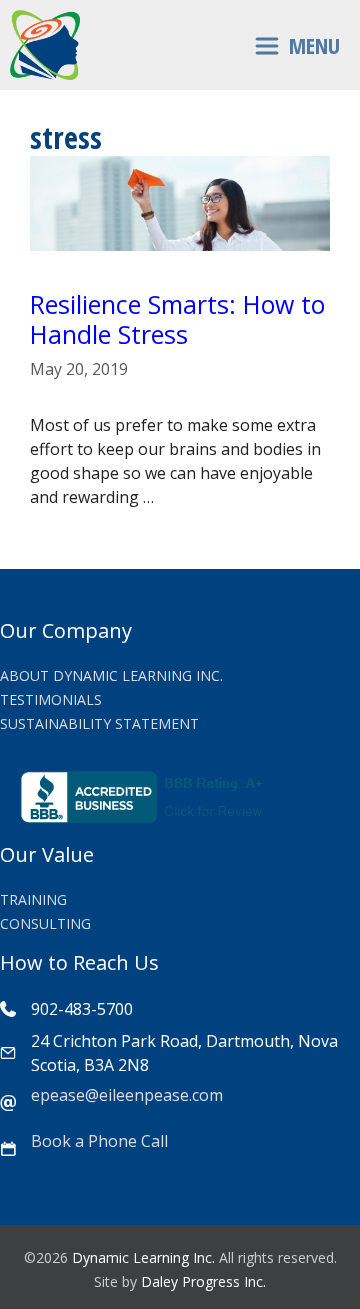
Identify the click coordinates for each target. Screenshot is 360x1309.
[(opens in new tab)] (145, 817)
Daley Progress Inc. (203, 1281)
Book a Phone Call (99, 1141)
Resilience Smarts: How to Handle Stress (177, 319)
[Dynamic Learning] (45, 45)
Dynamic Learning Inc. (143, 1257)
